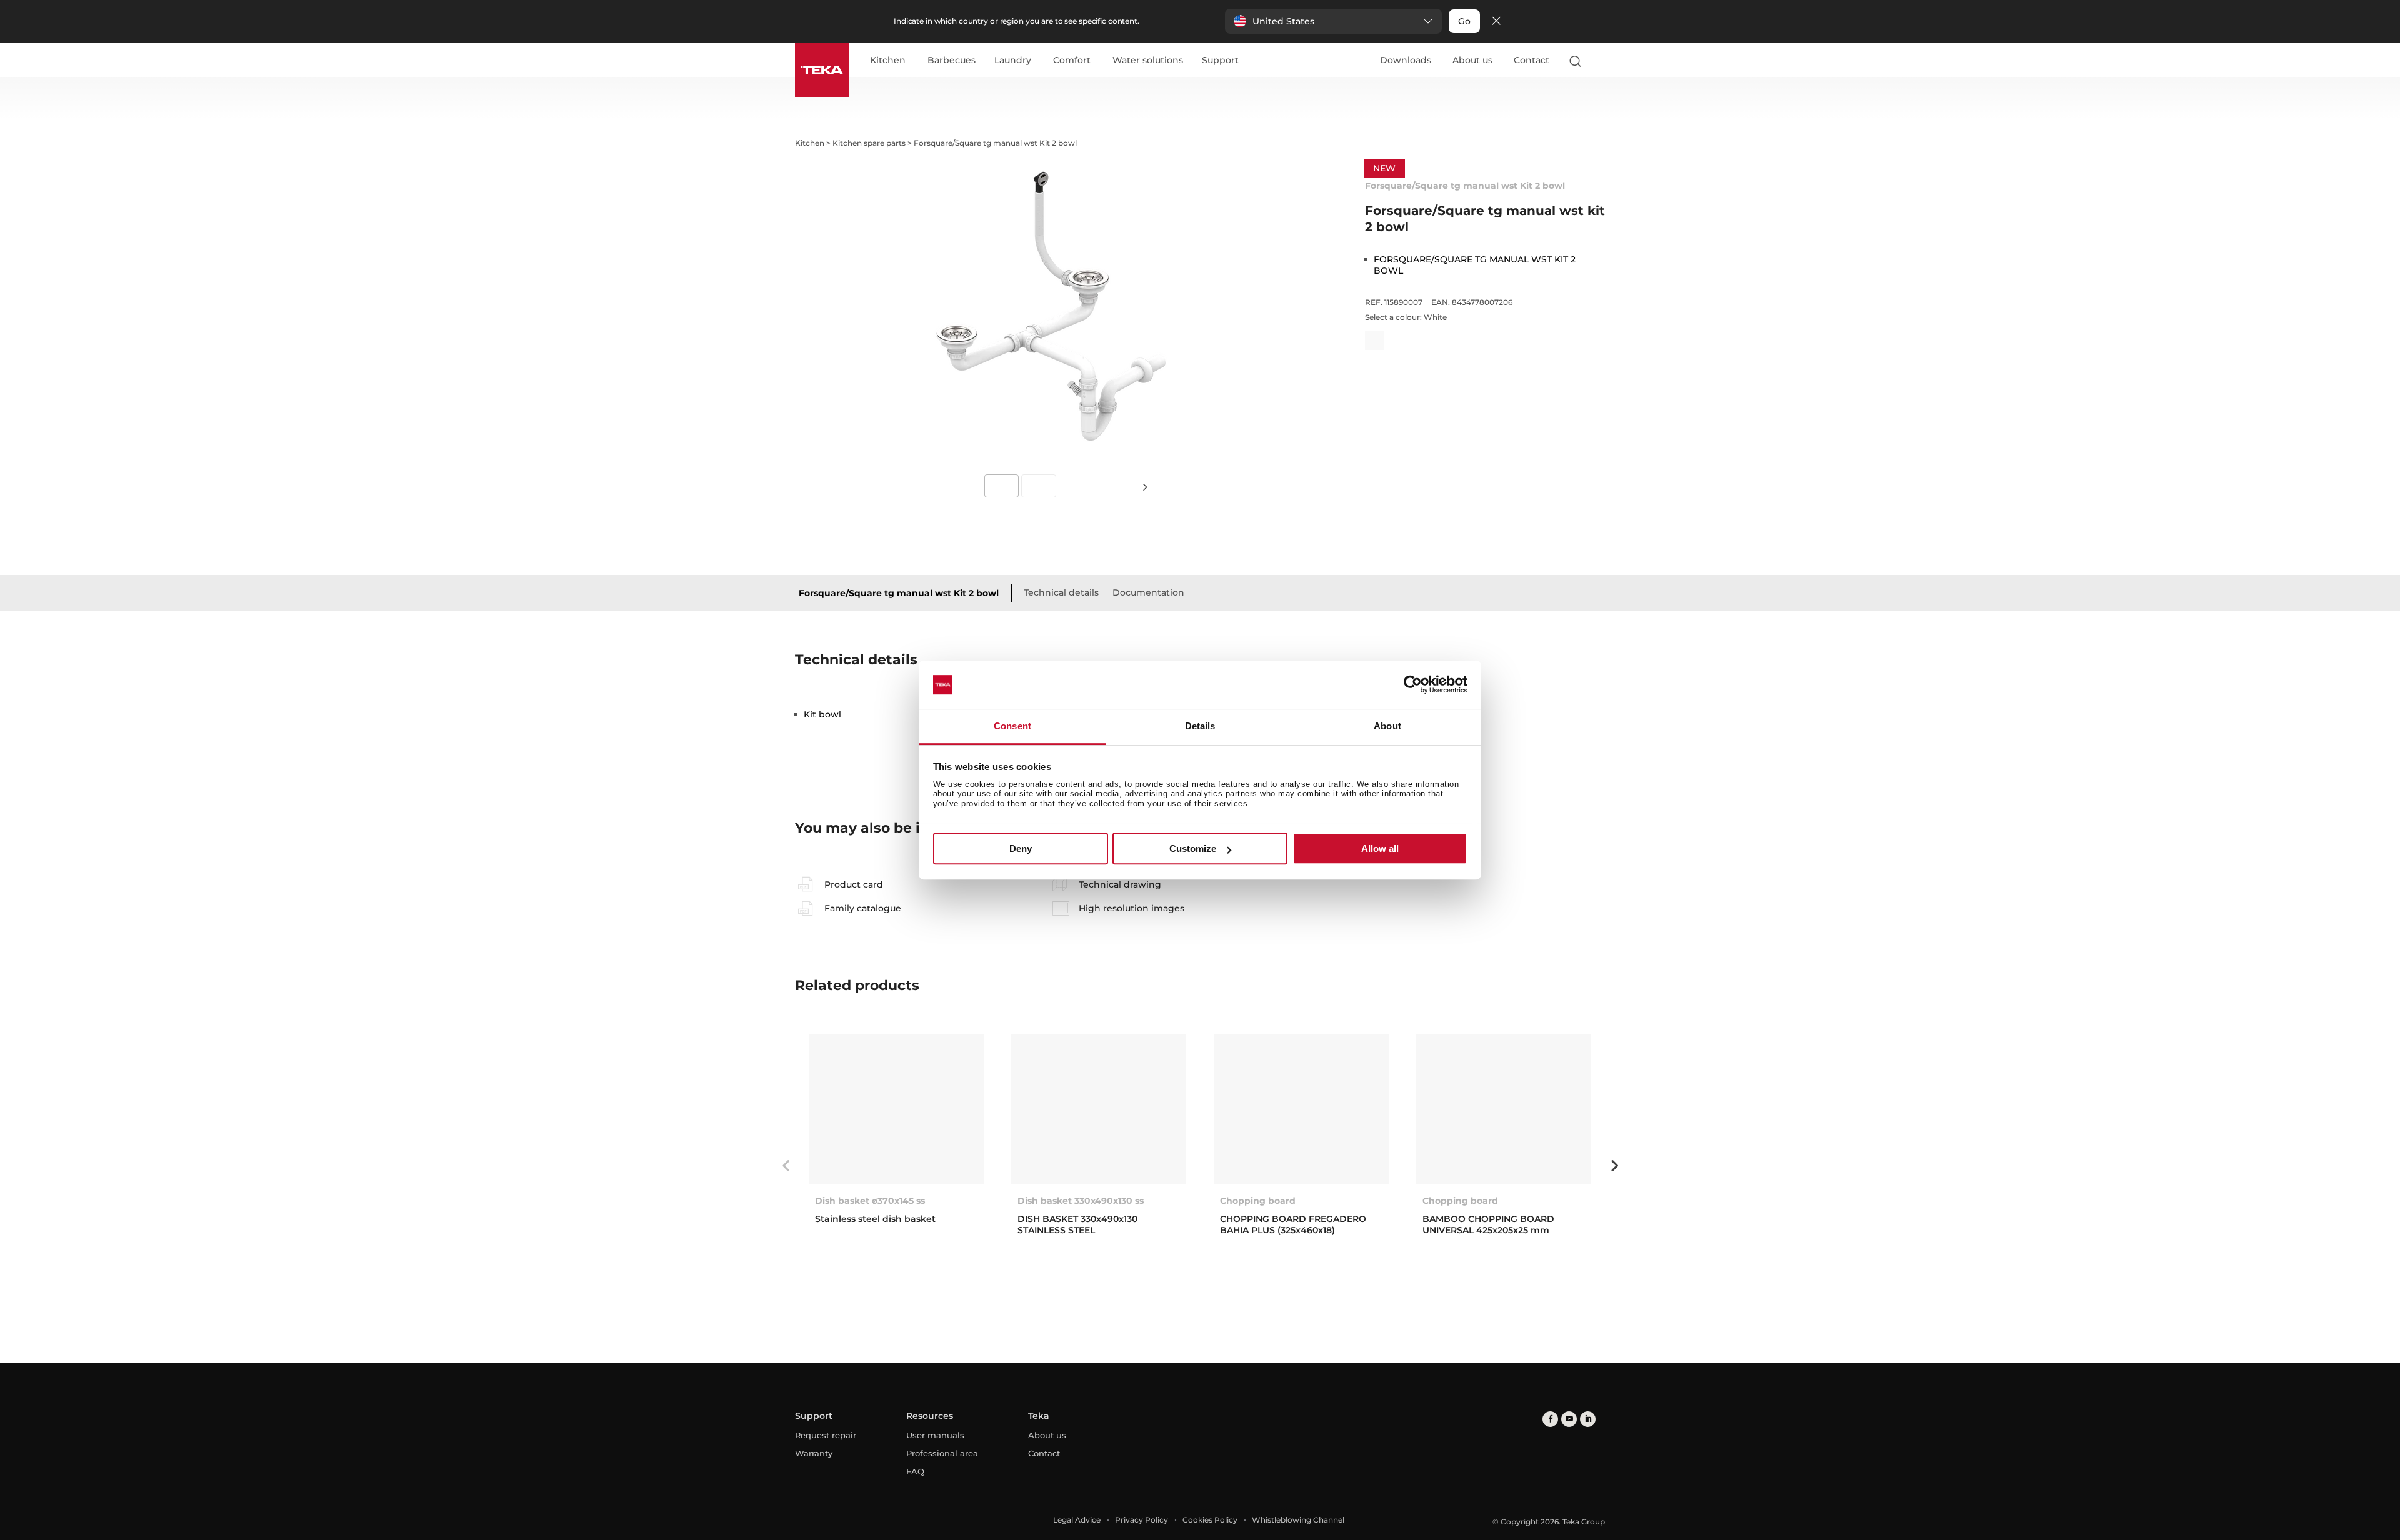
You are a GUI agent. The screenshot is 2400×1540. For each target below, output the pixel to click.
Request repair (826, 1435)
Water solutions (1148, 61)
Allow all (1380, 848)
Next (1145, 487)
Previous (786, 1166)
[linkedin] (1588, 1419)
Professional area (942, 1453)
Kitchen (888, 61)
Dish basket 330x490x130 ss (1081, 1201)
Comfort (1072, 61)
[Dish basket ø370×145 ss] (896, 1109)
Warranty (814, 1453)
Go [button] (1464, 21)
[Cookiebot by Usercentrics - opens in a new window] (1413, 685)
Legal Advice (1077, 1520)
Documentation (1148, 592)
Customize (1193, 848)
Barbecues (952, 61)
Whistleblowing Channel (1298, 1520)
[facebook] (1550, 1419)
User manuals (935, 1435)
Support (1220, 61)
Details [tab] (1200, 726)
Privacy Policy (1142, 1520)
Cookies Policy (1210, 1520)
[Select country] (1599, 61)
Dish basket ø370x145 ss (870, 1201)
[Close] (1496, 22)
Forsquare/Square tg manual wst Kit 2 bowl (899, 593)
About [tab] (1387, 726)
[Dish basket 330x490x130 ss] (1099, 1109)
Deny (1021, 848)
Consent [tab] (1012, 726)
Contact (1532, 60)
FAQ (915, 1471)
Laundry (1013, 61)
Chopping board (1258, 1201)
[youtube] (1569, 1419)
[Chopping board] (1301, 1109)
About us (1472, 60)
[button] (1333, 21)
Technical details (1061, 592)
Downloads (1406, 60)
